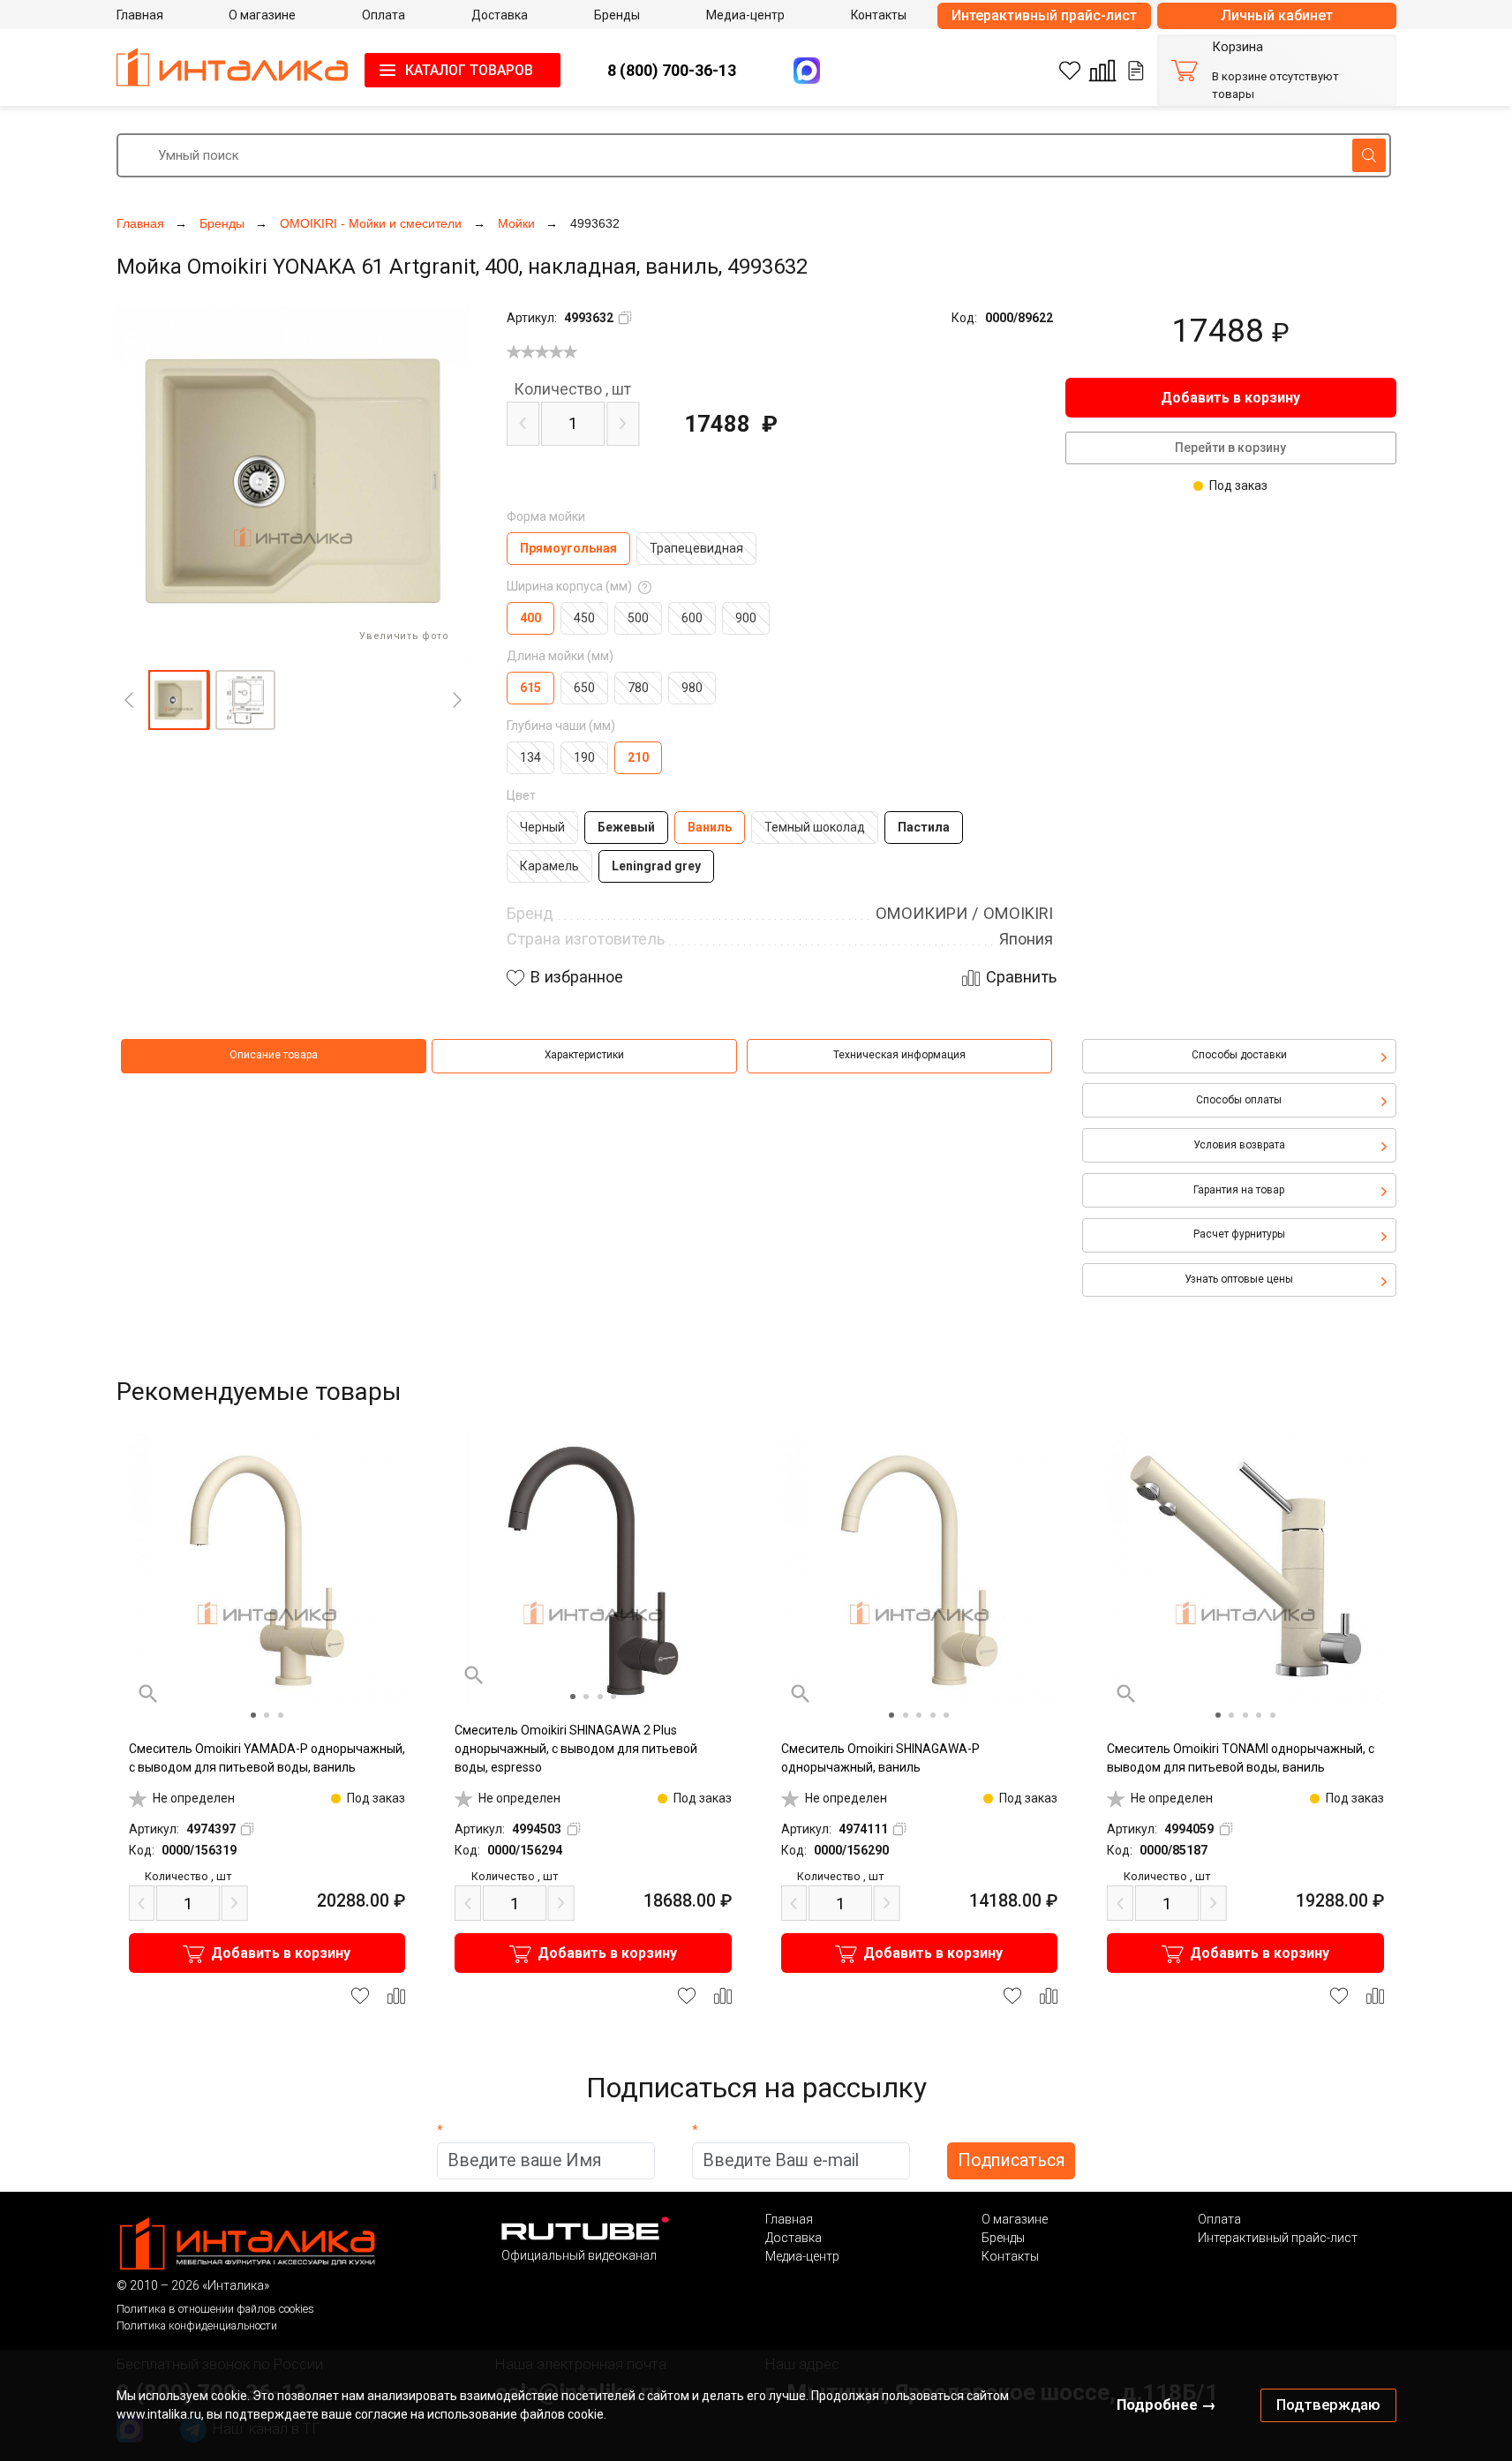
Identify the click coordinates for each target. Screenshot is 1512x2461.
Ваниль (710, 827)
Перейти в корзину (1230, 448)
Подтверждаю (1328, 2405)
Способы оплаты (1239, 1100)
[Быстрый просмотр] (148, 1694)
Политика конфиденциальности (197, 2326)
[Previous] (129, 700)
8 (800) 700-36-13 (672, 70)
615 (530, 688)
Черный (542, 827)
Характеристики (584, 1055)
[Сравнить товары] (1102, 71)
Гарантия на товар (1239, 1190)
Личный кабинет (1277, 15)
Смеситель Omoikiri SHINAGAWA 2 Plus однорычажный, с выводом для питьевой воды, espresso (576, 1749)
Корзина (1237, 47)
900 (746, 618)
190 (584, 757)
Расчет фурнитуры (1239, 1234)
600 (692, 618)
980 (692, 688)
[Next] (457, 700)
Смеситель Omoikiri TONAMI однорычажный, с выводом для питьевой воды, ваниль (1241, 1758)
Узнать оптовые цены (1239, 1279)
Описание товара (274, 1055)
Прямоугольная (568, 548)
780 (638, 688)
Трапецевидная (696, 548)
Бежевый (626, 827)
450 (584, 618)
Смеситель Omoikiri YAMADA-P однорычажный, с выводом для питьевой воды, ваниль (267, 1758)
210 (638, 757)
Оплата (1219, 2219)
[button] (178, 700)
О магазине (1015, 2219)
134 (530, 757)
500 (638, 618)
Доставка (794, 2238)
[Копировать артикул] (625, 318)
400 (530, 618)
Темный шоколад (815, 827)
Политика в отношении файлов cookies (215, 2309)
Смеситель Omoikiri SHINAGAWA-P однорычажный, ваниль (880, 1758)
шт (572, 389)
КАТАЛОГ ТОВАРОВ (469, 70)
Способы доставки (1239, 1055)
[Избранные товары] (1070, 71)
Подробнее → (1166, 2405)
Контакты (1010, 2256)
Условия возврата (1239, 1145)
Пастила (924, 827)
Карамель (549, 866)
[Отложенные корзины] (1136, 71)
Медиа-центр (802, 2256)
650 (584, 688)
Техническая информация (899, 1055)
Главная (789, 2219)
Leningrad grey (656, 866)
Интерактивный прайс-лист (1044, 15)
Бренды (1003, 2238)
